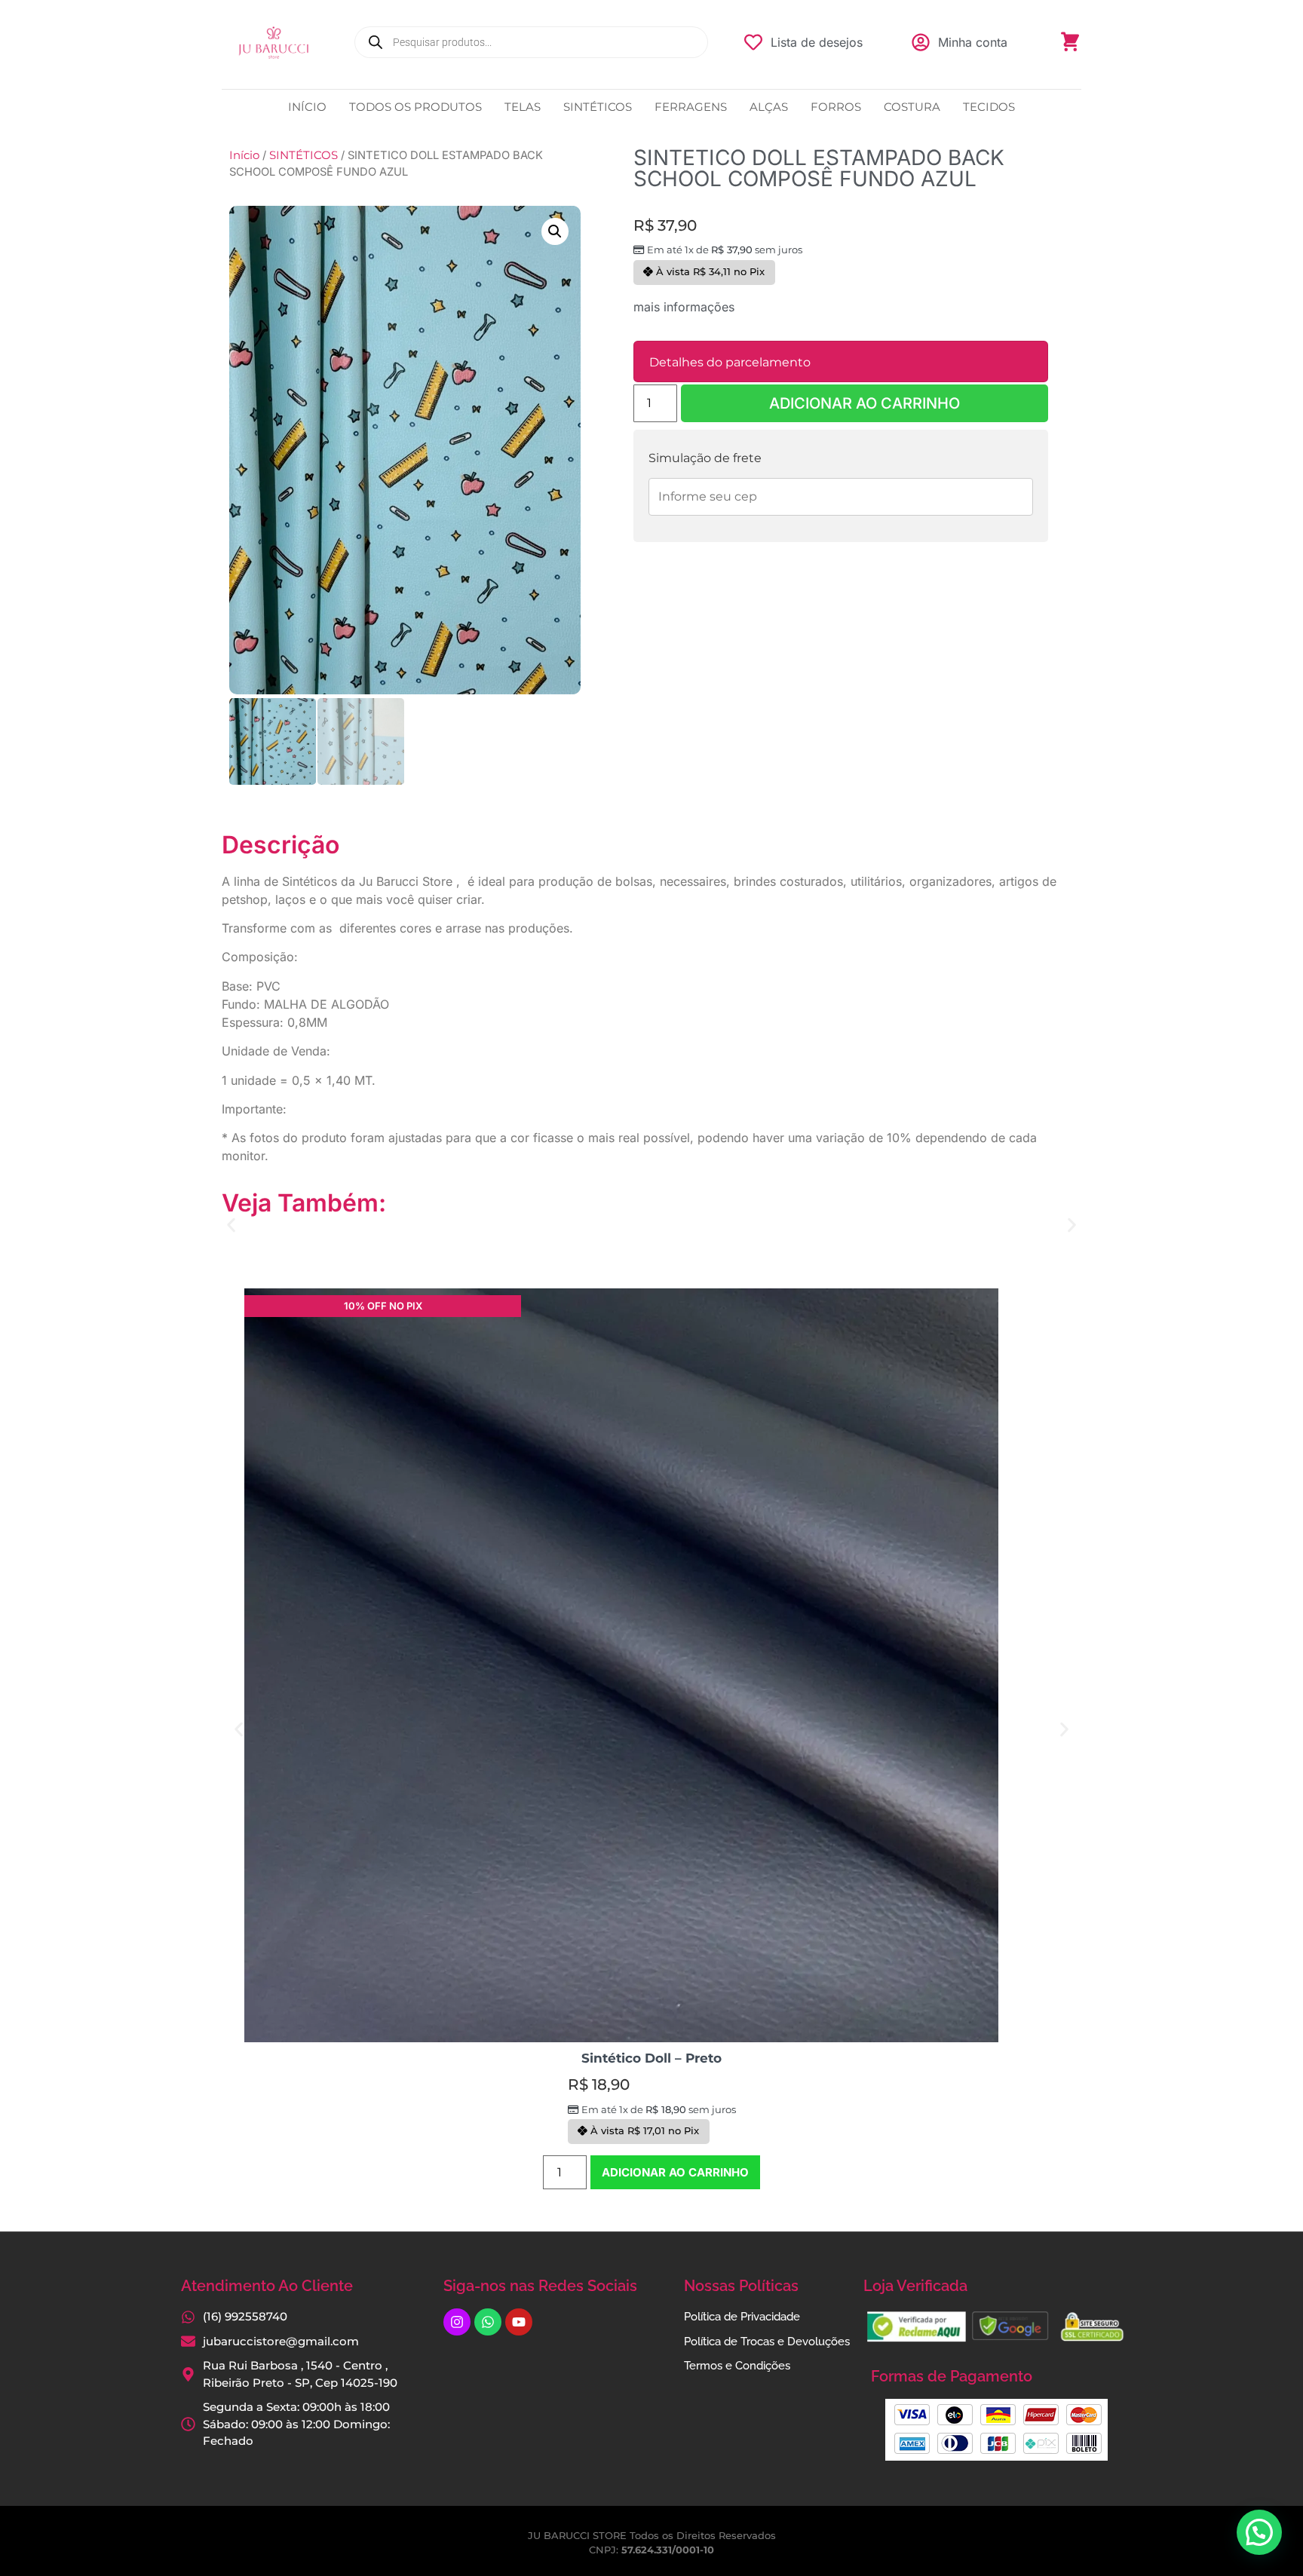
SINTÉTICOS (598, 107)
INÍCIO (307, 107)
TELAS (523, 107)
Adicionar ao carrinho (865, 403)
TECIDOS (989, 107)
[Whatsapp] (488, 2322)
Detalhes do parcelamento (730, 362)
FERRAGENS (691, 107)
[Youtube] (519, 2322)
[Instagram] (457, 2322)
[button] (555, 231)
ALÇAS (769, 107)
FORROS (836, 107)
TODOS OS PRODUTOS (415, 107)
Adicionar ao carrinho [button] (675, 2172)
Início (244, 155)
